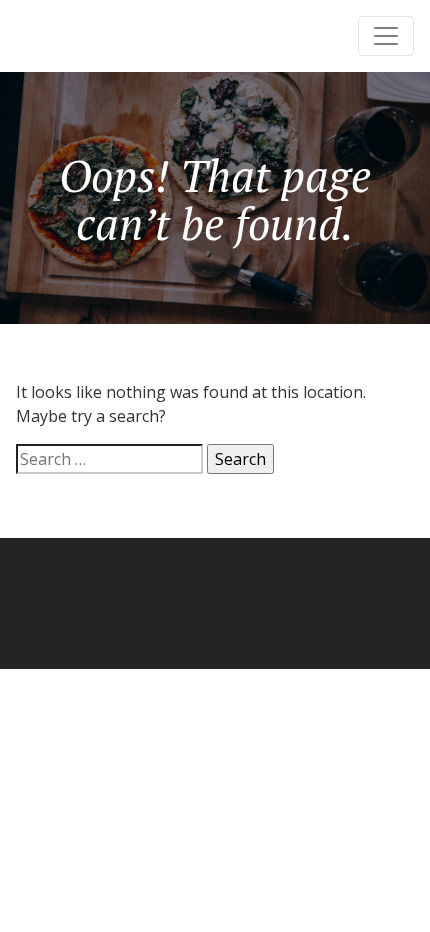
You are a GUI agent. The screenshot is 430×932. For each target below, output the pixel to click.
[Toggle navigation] (386, 36)
